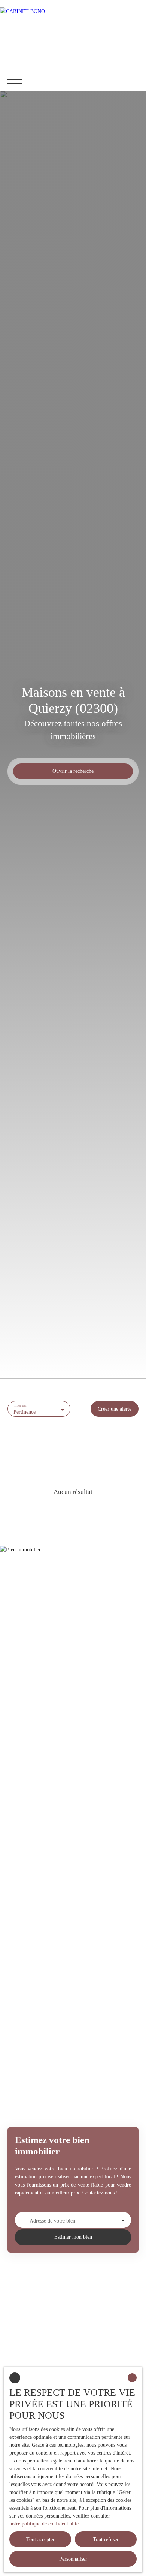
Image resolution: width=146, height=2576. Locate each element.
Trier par (20, 1406)
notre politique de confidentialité (44, 2524)
